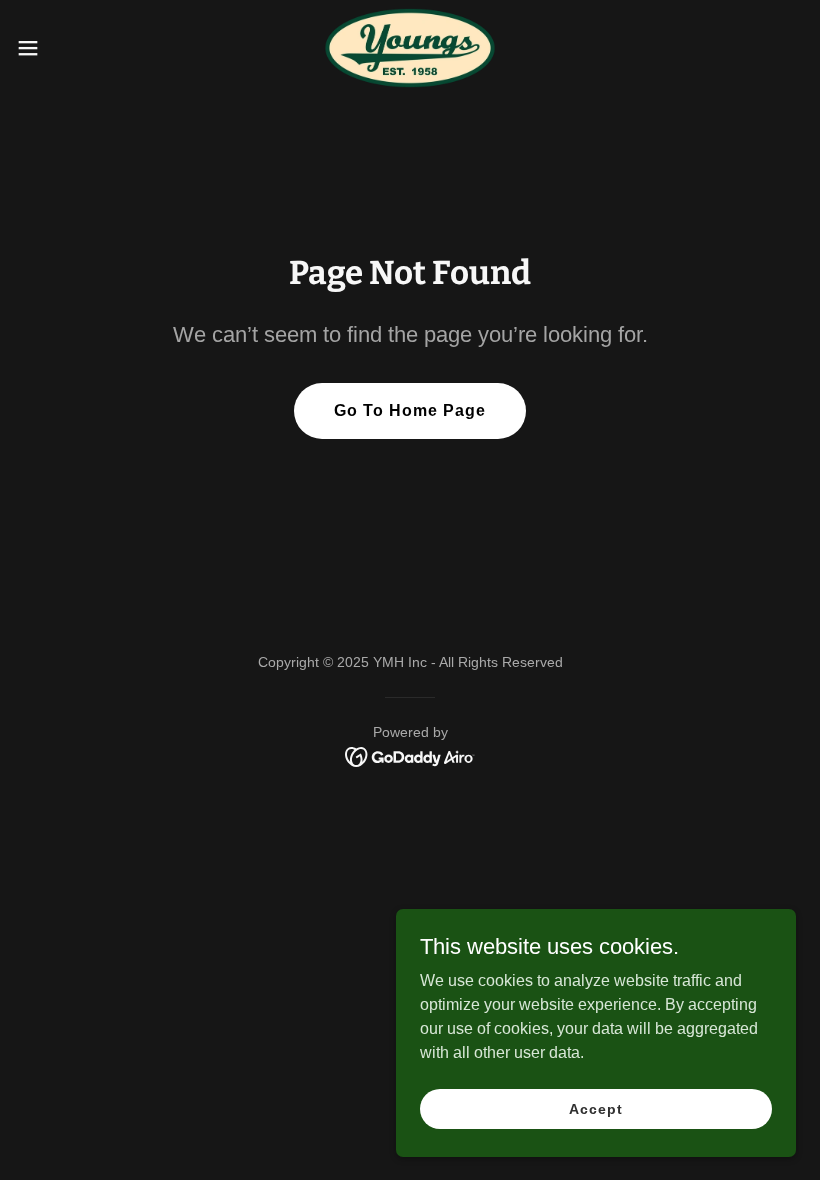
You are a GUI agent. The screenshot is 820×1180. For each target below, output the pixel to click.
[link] (409, 48)
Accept (595, 1108)
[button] (68, 48)
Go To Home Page (410, 410)
